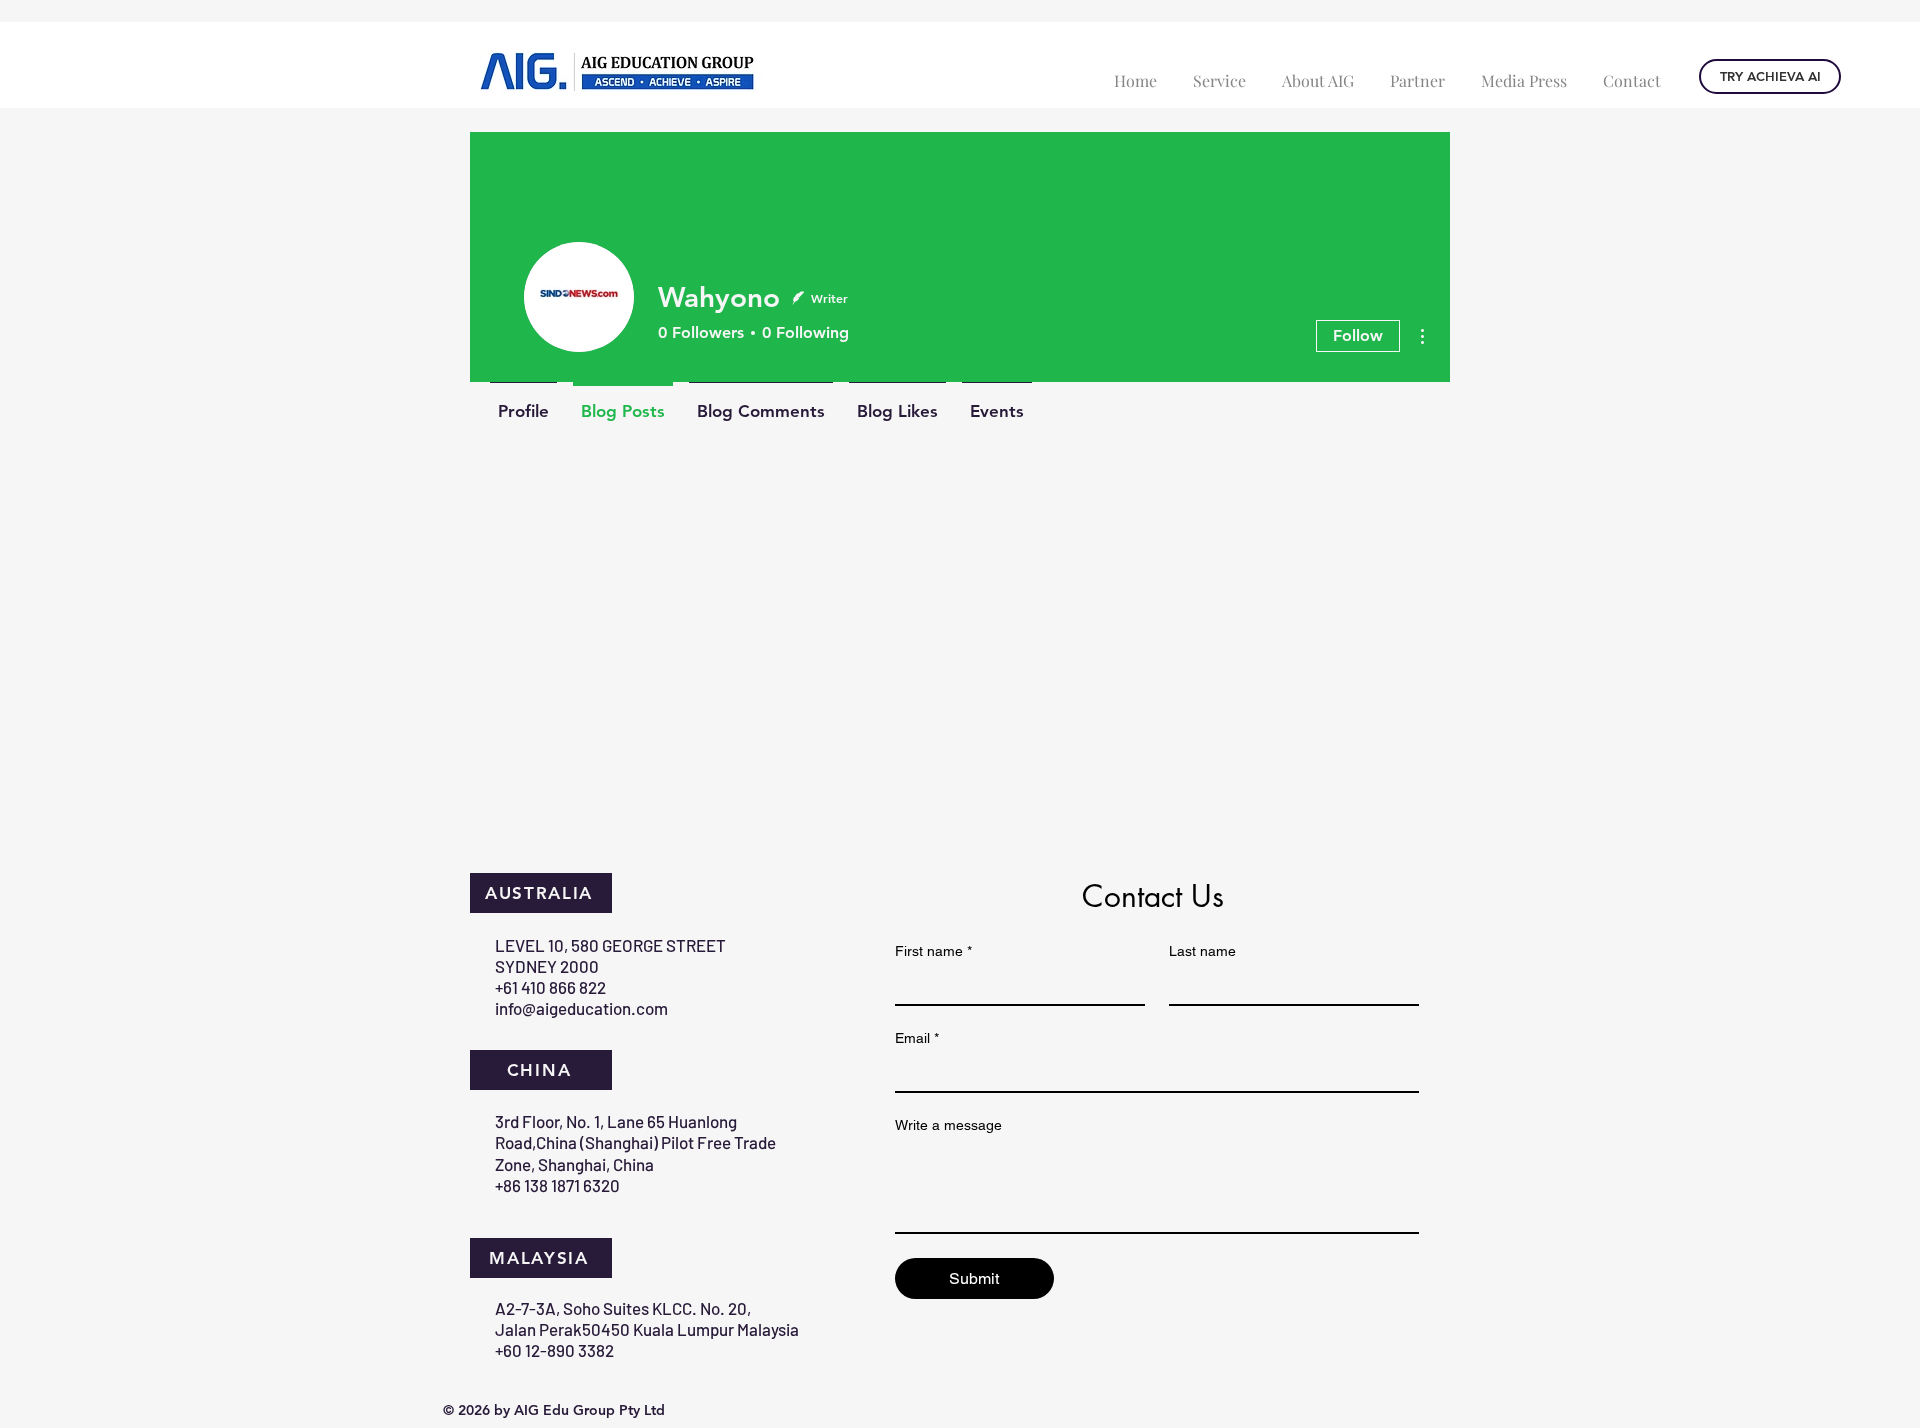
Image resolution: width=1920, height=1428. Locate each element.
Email (917, 1038)
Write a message (948, 1125)
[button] (1219, 71)
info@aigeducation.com (581, 1008)
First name (933, 951)
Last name (1202, 951)
